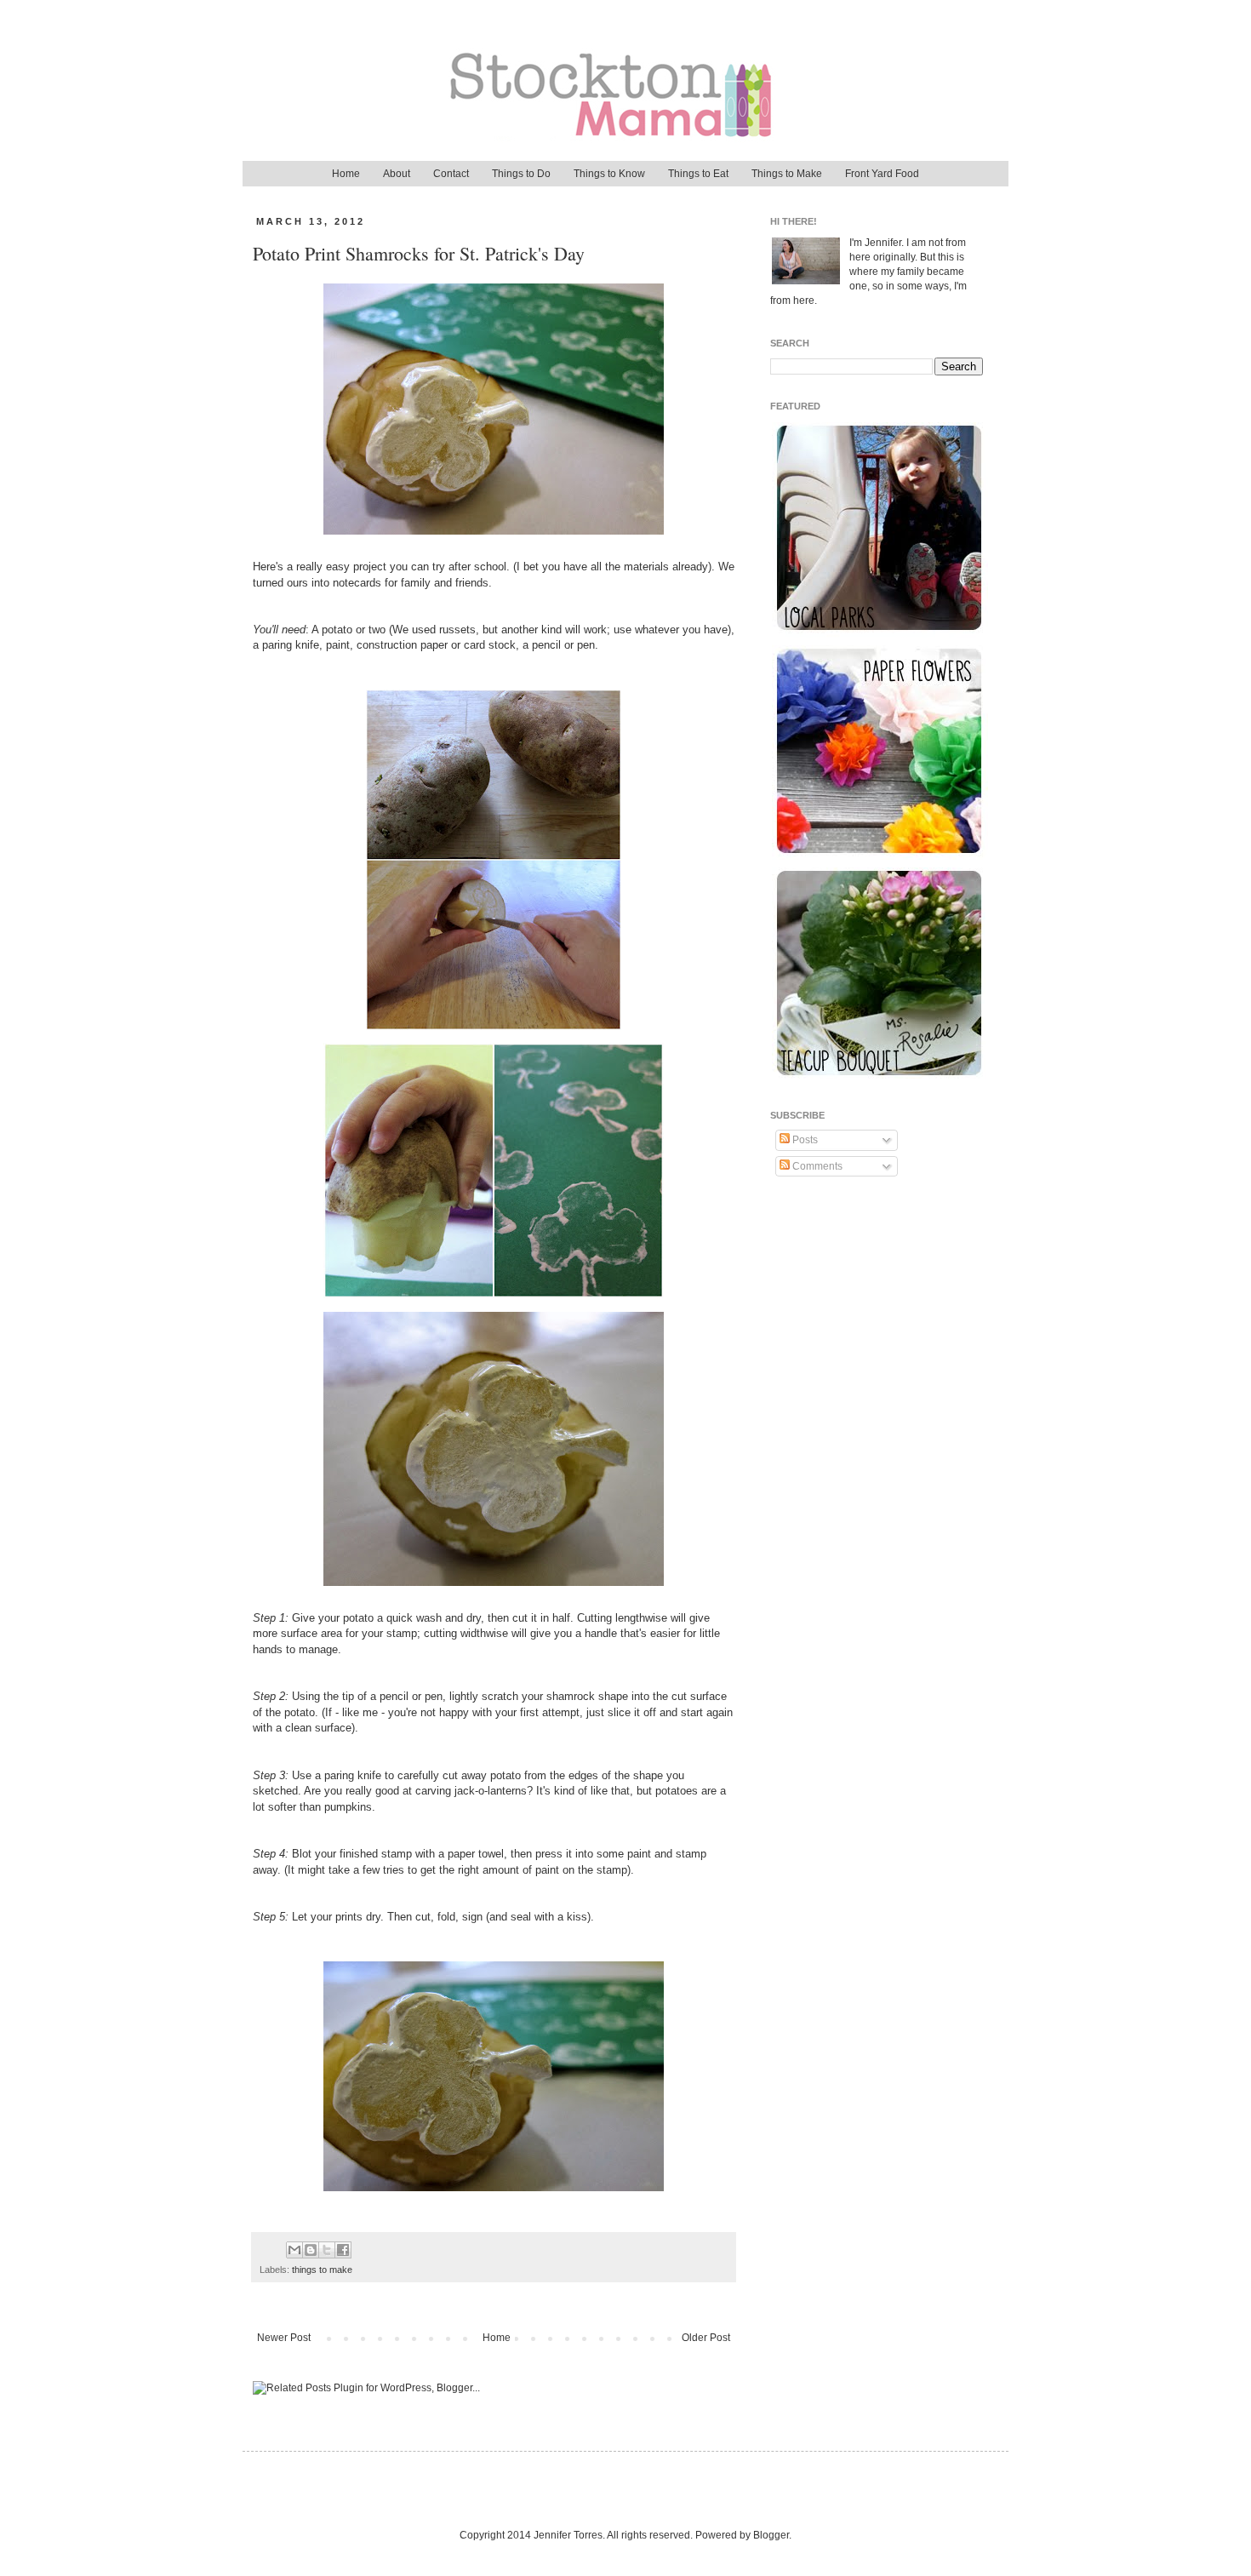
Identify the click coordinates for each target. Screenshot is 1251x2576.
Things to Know (609, 174)
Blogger (771, 2535)
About (397, 174)
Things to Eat (698, 174)
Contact (451, 174)
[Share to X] (327, 2250)
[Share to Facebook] (343, 2250)
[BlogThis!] (311, 2250)
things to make (322, 2270)
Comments (816, 1166)
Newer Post (284, 2338)
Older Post (706, 2338)
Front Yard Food (882, 174)
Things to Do (521, 174)
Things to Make (787, 174)
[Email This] (294, 2250)
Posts (804, 1140)
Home (346, 174)
